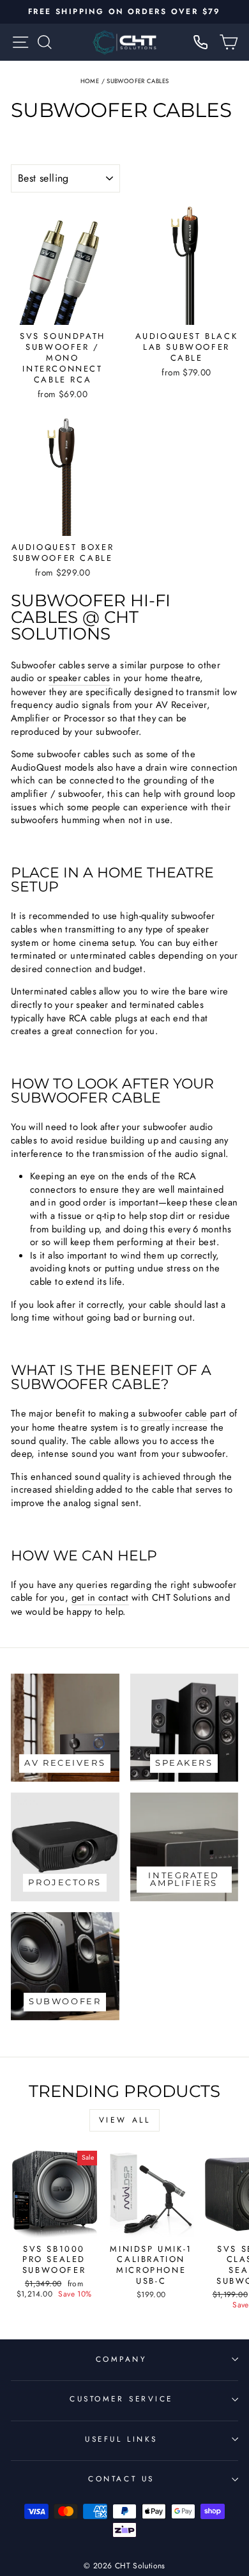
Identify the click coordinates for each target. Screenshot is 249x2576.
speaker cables (79, 678)
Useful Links (121, 2439)
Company (122, 2359)
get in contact (100, 1598)
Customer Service (121, 2399)
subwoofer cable (173, 1414)
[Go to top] (213, 2489)
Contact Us (121, 2478)
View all (125, 2120)
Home (90, 81)
